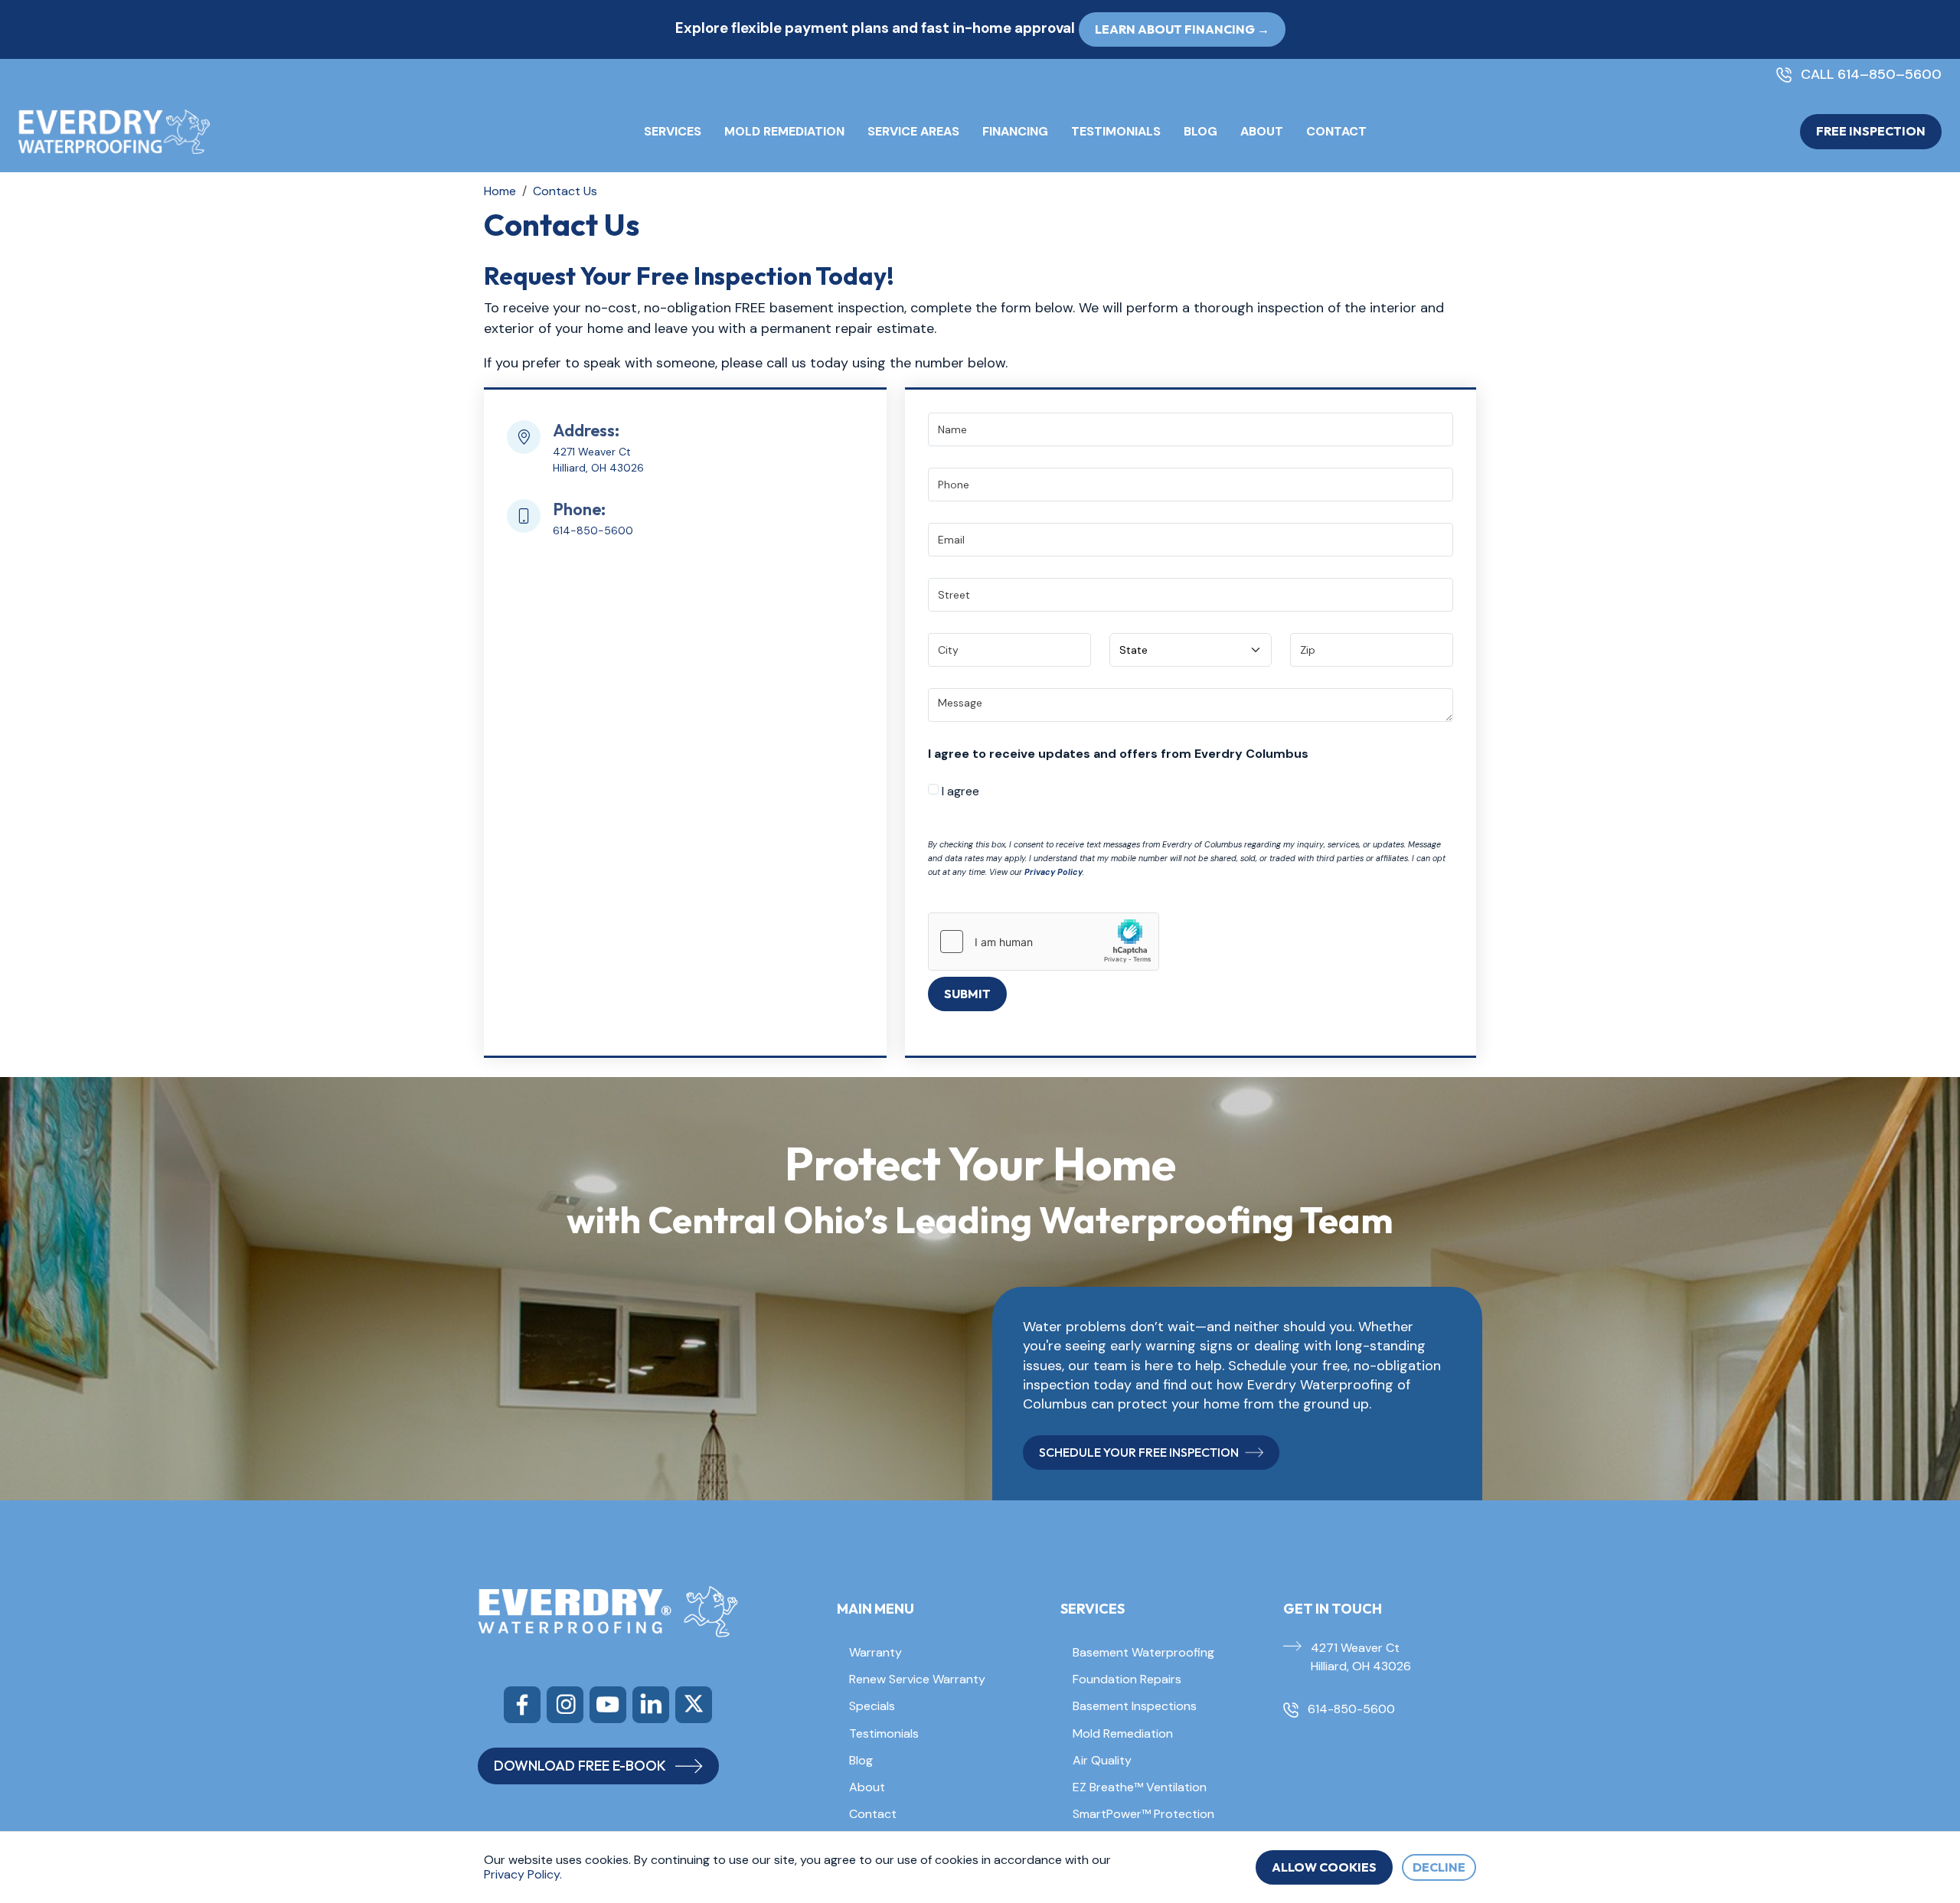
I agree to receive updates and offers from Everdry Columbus (1118, 754)
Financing (1015, 131)
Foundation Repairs (1127, 1679)
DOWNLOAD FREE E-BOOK (580, 1766)
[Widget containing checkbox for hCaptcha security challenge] (1044, 942)
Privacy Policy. (523, 1874)
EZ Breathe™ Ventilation (1140, 1787)
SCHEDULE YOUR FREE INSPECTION (1139, 1452)
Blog (1200, 131)
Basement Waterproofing (1143, 1652)
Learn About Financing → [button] (1182, 29)
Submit (967, 994)
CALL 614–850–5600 (1871, 75)
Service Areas (913, 131)
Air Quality (1102, 1760)
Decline (1439, 1867)
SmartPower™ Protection (1143, 1814)
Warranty (875, 1652)
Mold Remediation (784, 131)
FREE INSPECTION (1871, 131)
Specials (872, 1706)
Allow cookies (1324, 1867)
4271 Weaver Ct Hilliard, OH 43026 (1361, 1657)
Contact (1336, 131)
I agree (959, 791)
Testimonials (1116, 131)
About (1262, 131)
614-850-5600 (593, 530)
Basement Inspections (1135, 1706)
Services (673, 131)
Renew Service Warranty (917, 1679)
